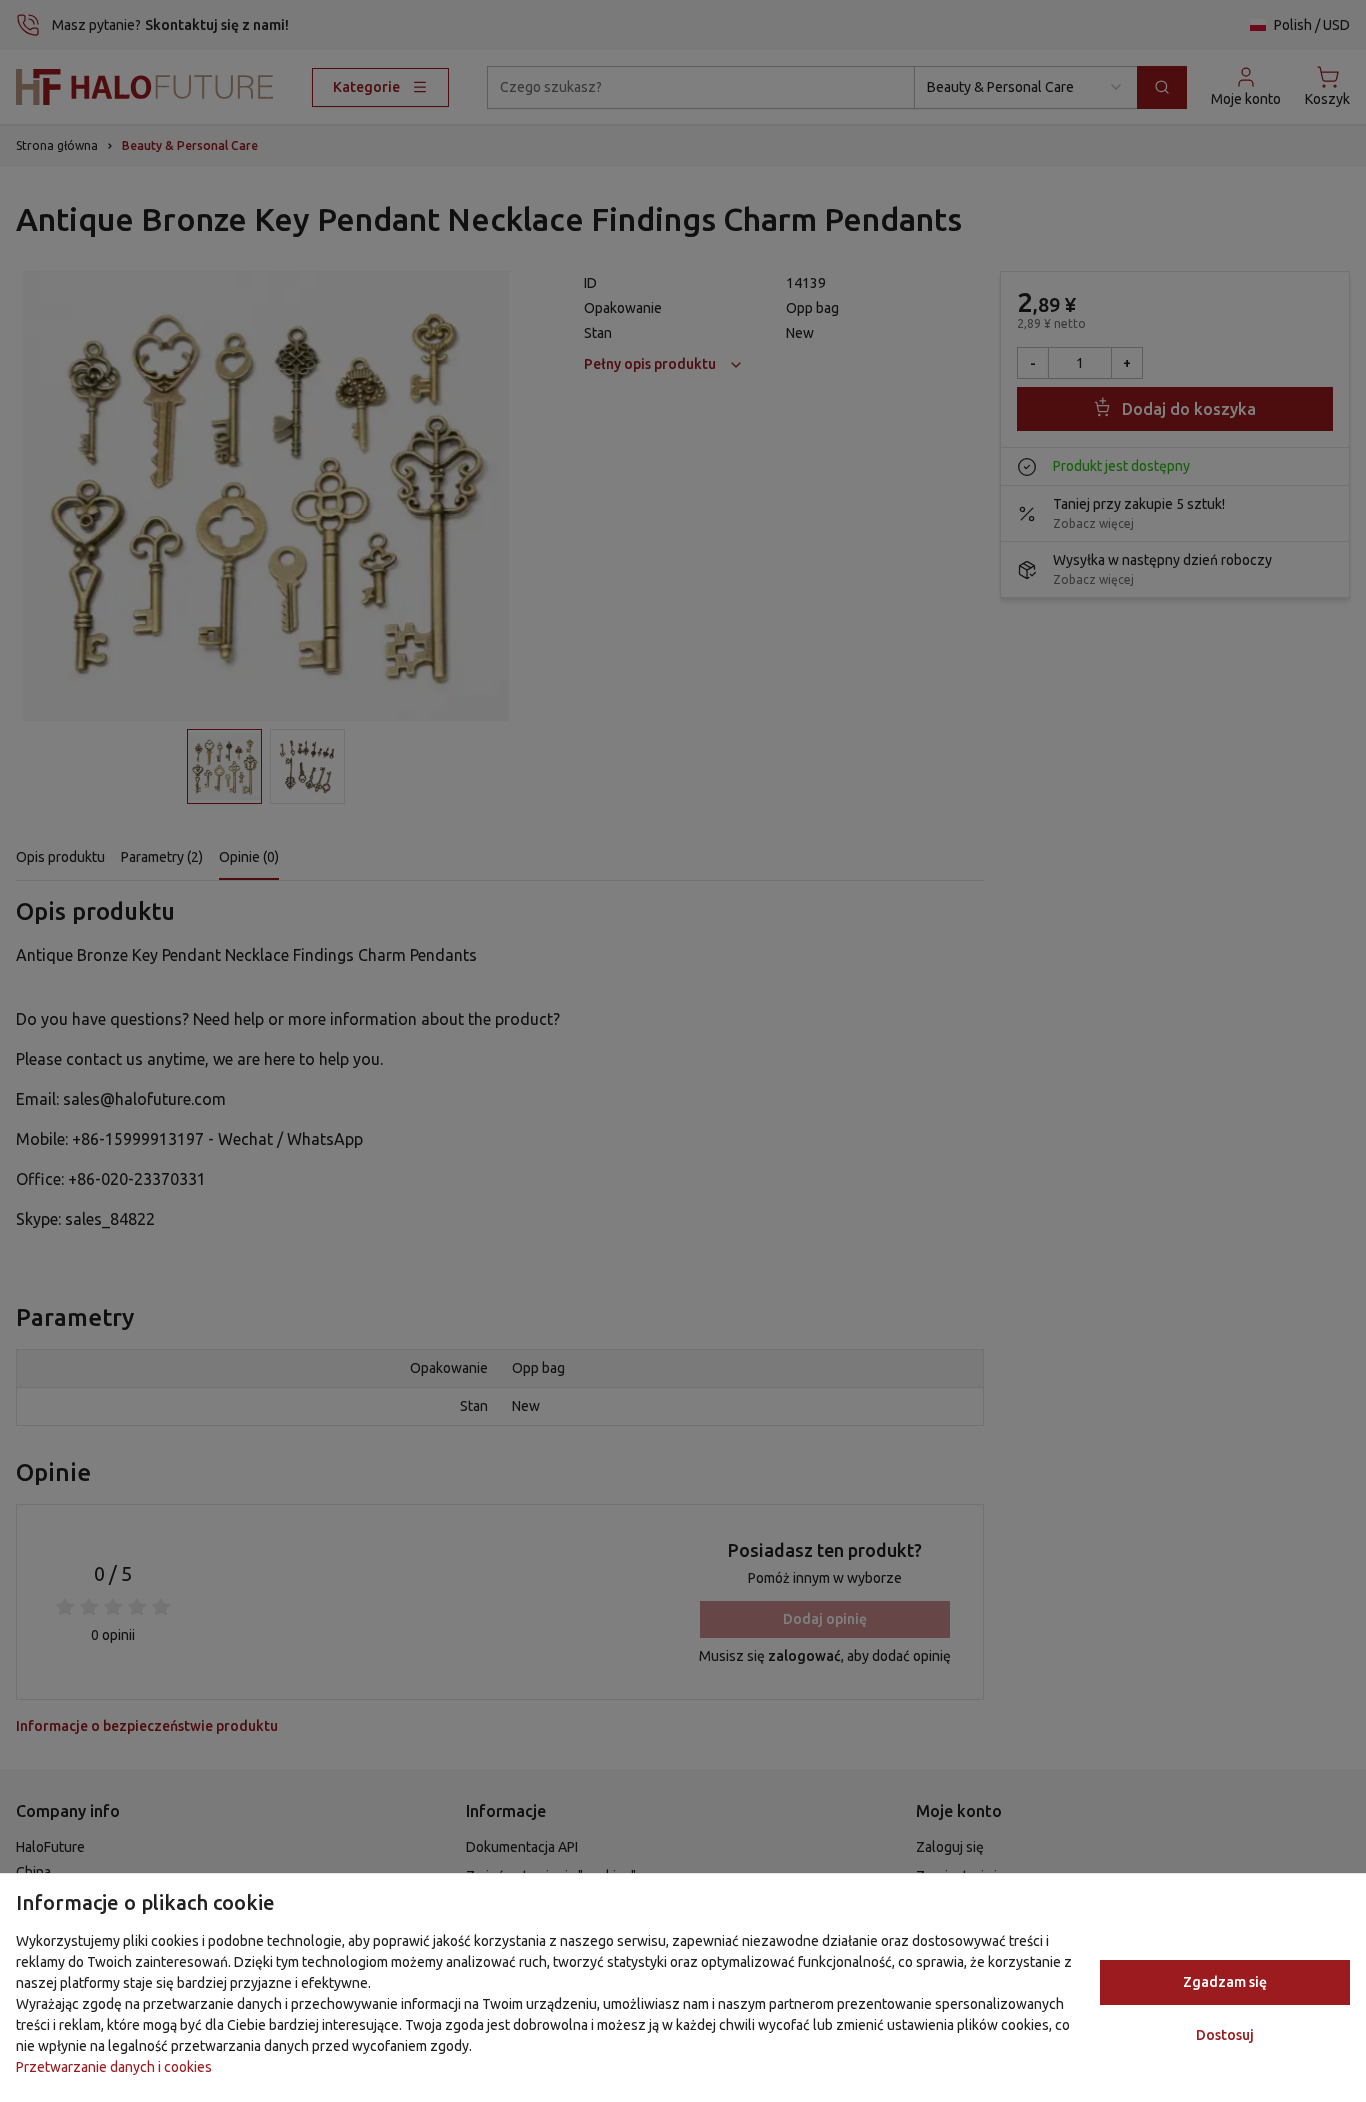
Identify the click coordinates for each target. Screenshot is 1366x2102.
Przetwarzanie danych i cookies (114, 2067)
